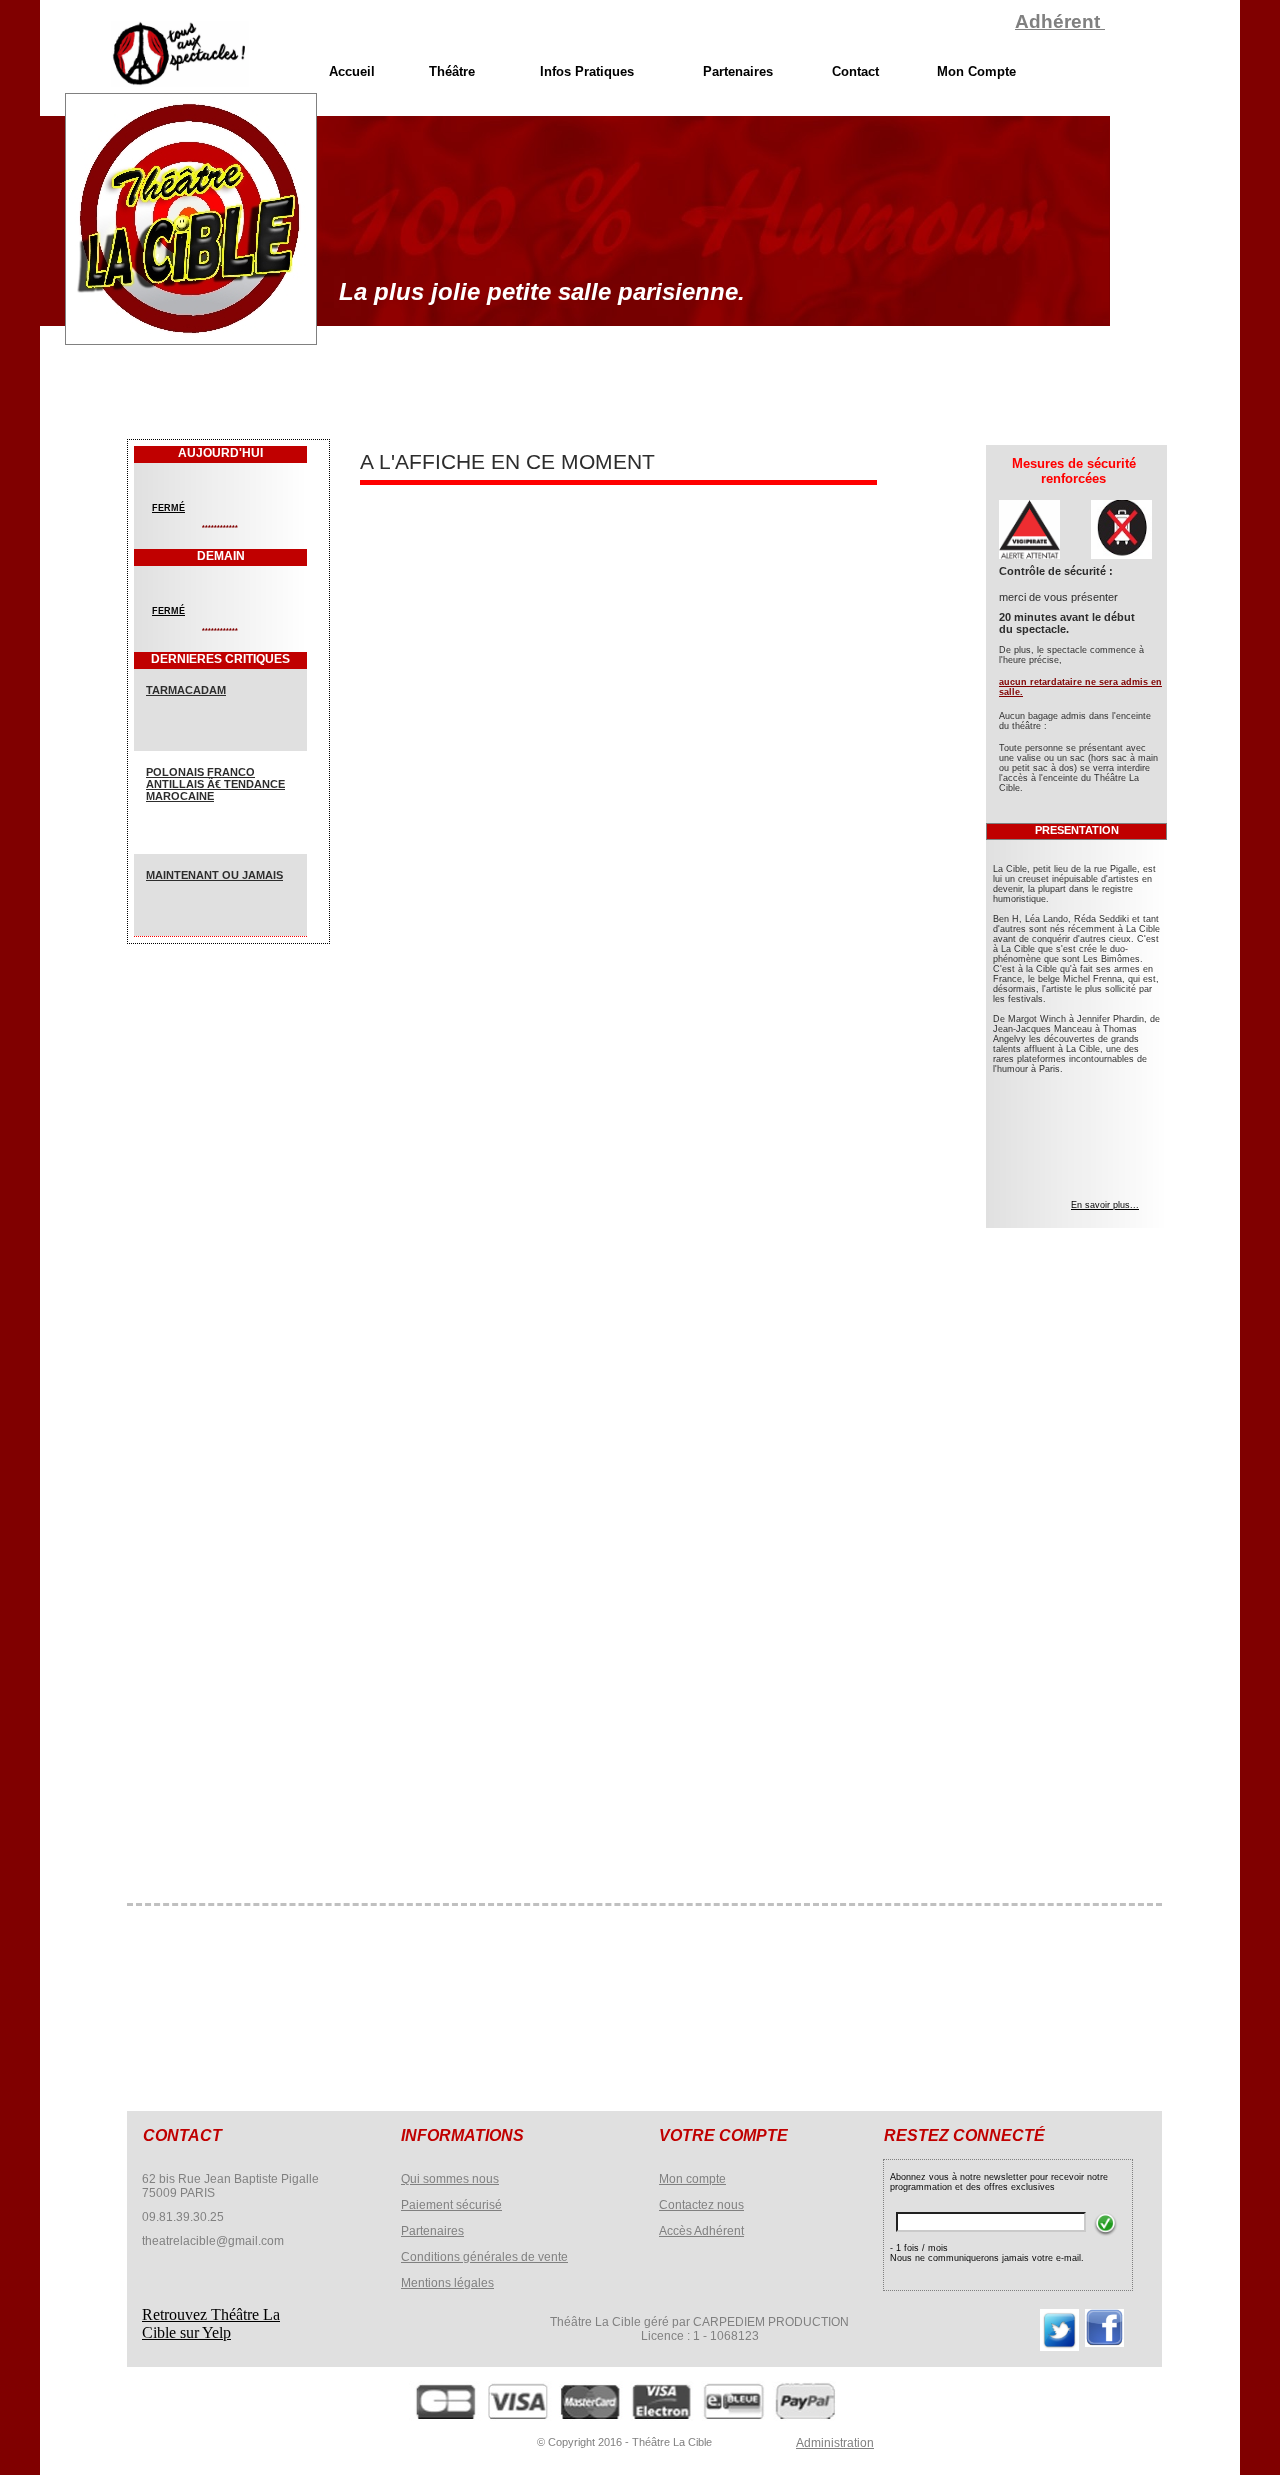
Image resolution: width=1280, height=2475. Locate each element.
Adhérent (1060, 21)
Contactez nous (701, 2205)
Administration (835, 2443)
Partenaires (432, 2231)
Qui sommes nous (450, 2179)
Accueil (352, 71)
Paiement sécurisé (451, 2205)
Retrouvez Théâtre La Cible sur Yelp (211, 2323)
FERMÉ (168, 508)
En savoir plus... (1105, 1205)
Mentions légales (447, 2283)
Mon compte (692, 2179)
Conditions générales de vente (484, 2257)
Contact (855, 71)
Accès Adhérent (701, 2231)
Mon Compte (976, 71)
